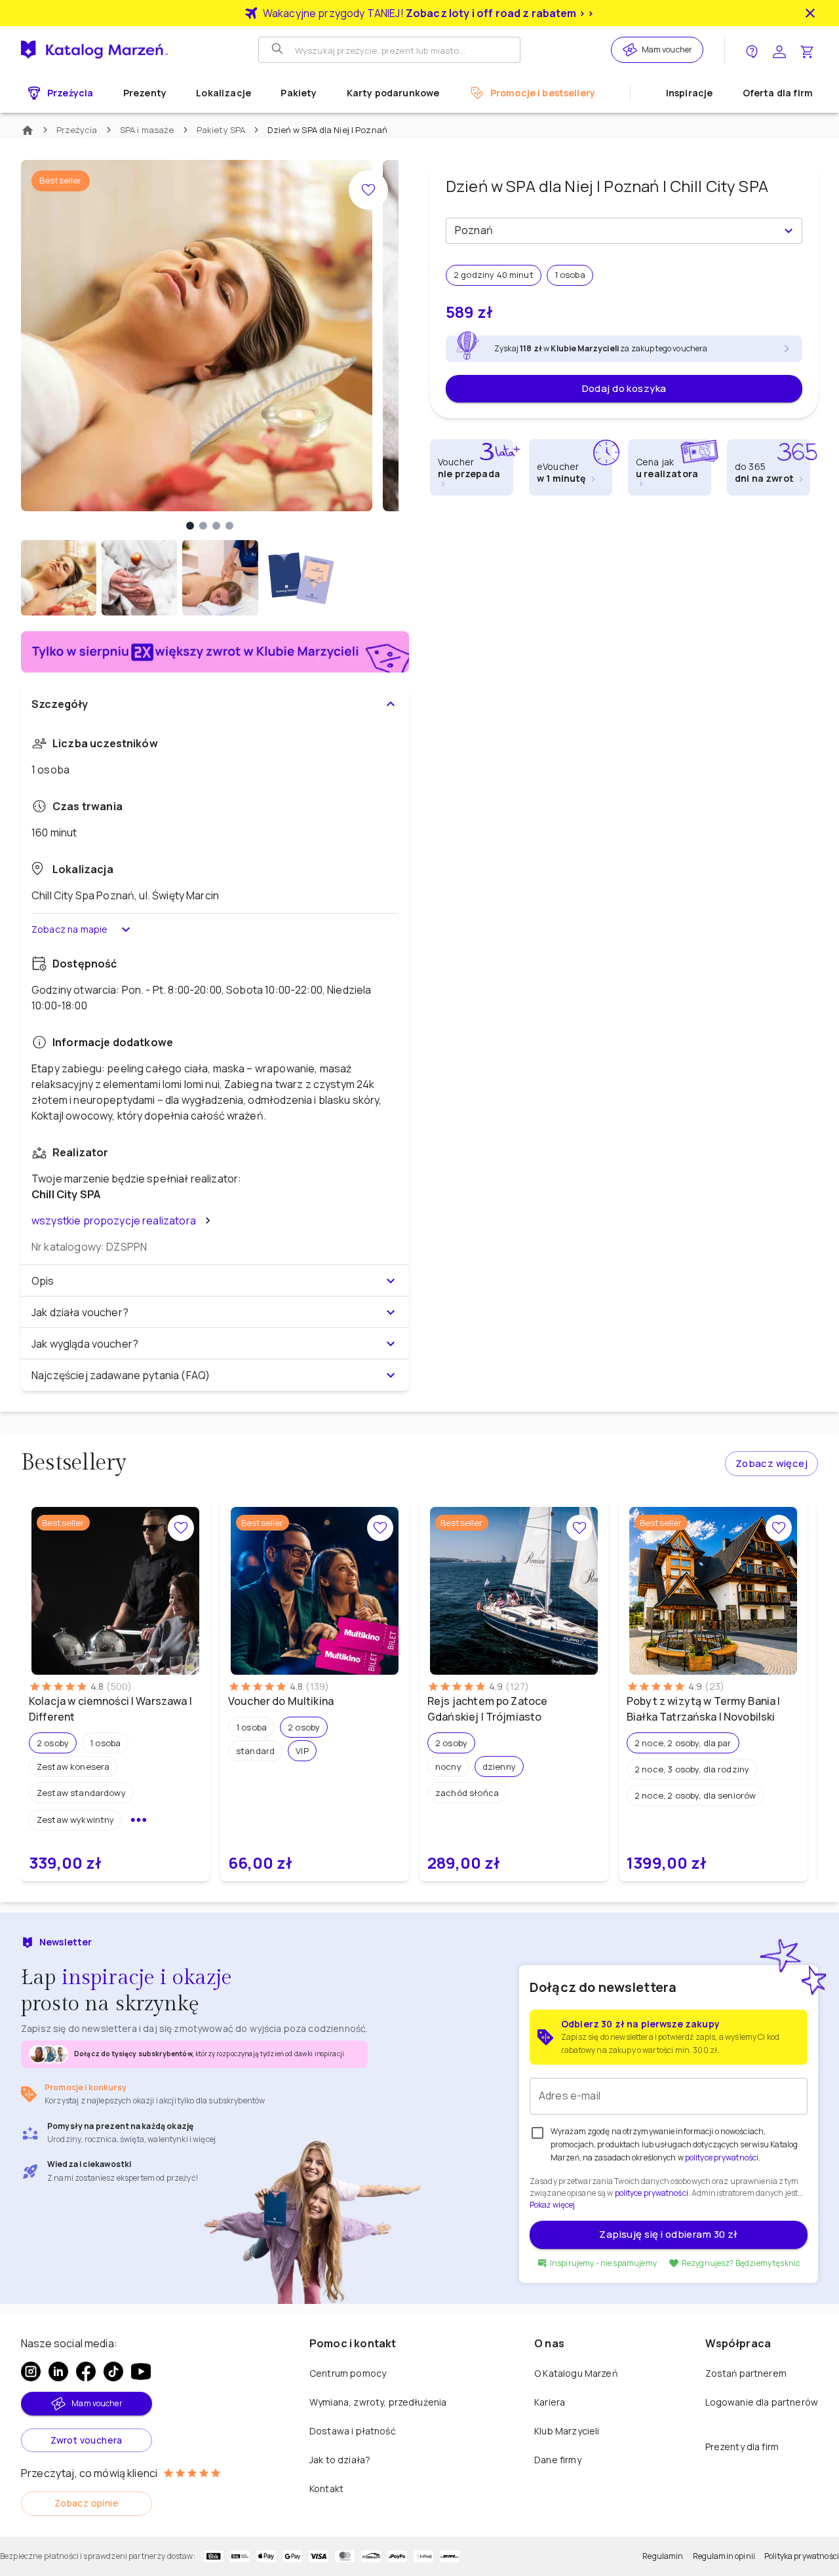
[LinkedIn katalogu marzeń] (58, 2371)
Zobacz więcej (771, 1463)
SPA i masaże (147, 130)
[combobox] (613, 231)
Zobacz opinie (87, 2503)
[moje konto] (779, 50)
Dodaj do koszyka (624, 388)
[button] (53, 1743)
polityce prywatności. (653, 2193)
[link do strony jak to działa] (752, 50)
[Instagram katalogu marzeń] (31, 2371)
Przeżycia (77, 130)
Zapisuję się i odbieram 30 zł (668, 2234)
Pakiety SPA (221, 130)
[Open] (789, 231)
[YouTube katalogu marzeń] (141, 2371)
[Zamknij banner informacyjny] (810, 13)
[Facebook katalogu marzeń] (86, 2371)
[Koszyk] (807, 50)
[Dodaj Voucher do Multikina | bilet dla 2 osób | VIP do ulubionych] (380, 1528)
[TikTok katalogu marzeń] (113, 2371)
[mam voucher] (632, 50)
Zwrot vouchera (87, 2440)
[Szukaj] (279, 50)
